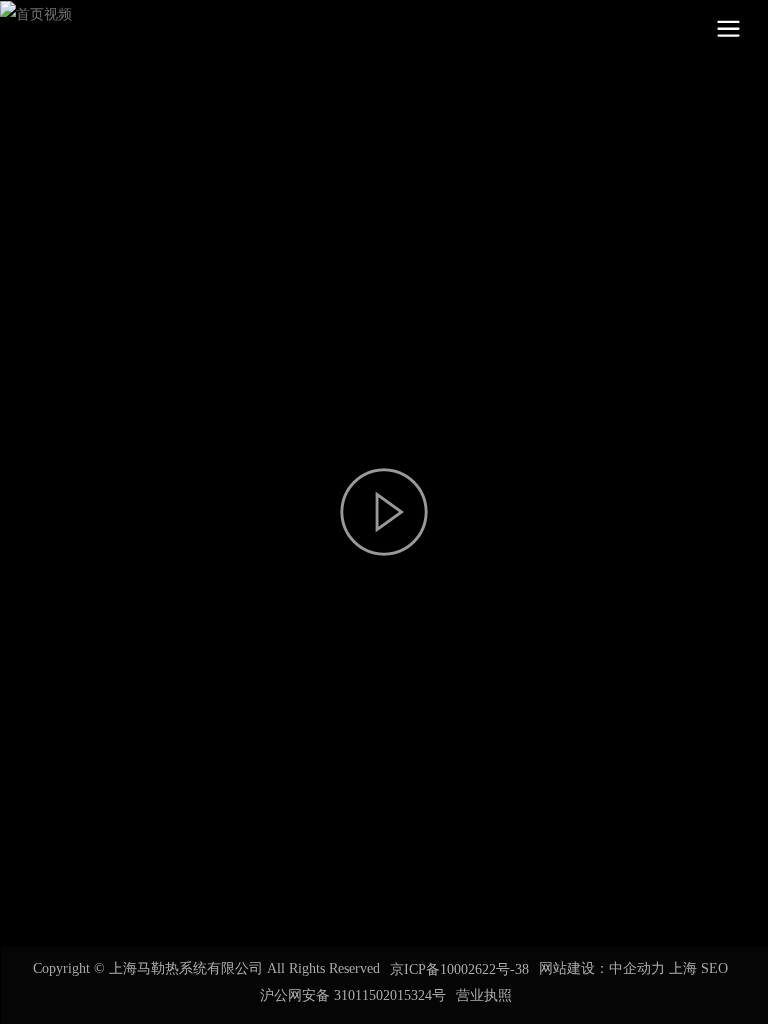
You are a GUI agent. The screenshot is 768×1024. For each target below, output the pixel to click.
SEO (714, 968)
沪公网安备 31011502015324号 (353, 995)
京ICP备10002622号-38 (459, 969)
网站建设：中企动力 (602, 968)
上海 (683, 968)
